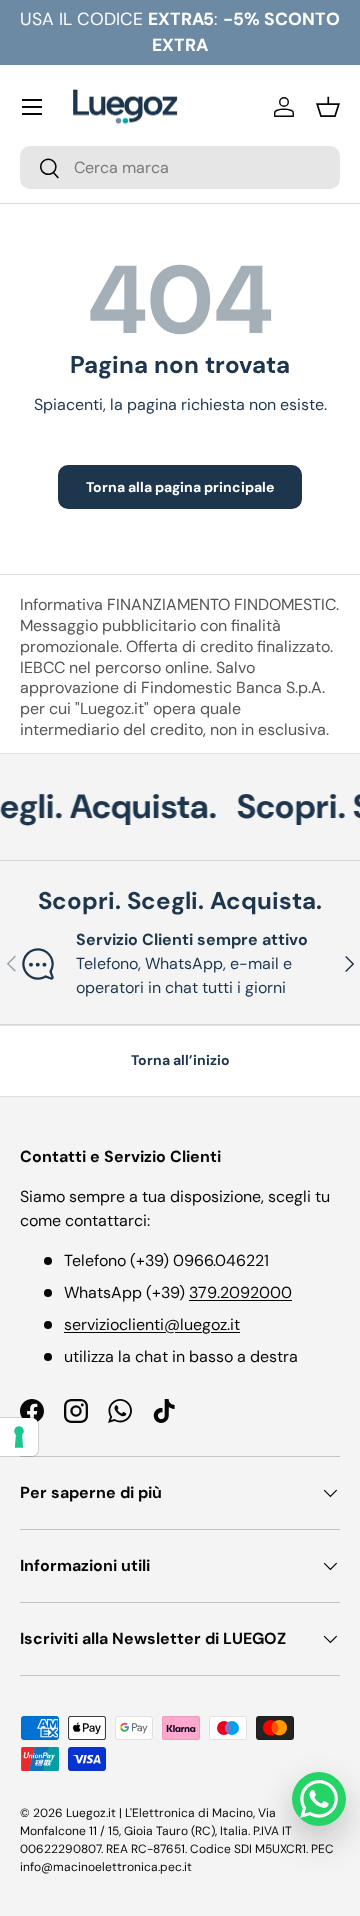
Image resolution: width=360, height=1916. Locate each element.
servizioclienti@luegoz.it (152, 1324)
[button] (328, 107)
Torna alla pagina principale (180, 487)
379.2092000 (240, 1292)
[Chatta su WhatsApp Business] (319, 1799)
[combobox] (180, 167)
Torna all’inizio (180, 1060)
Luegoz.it (91, 1813)
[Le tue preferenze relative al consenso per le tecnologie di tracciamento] (19, 1437)
